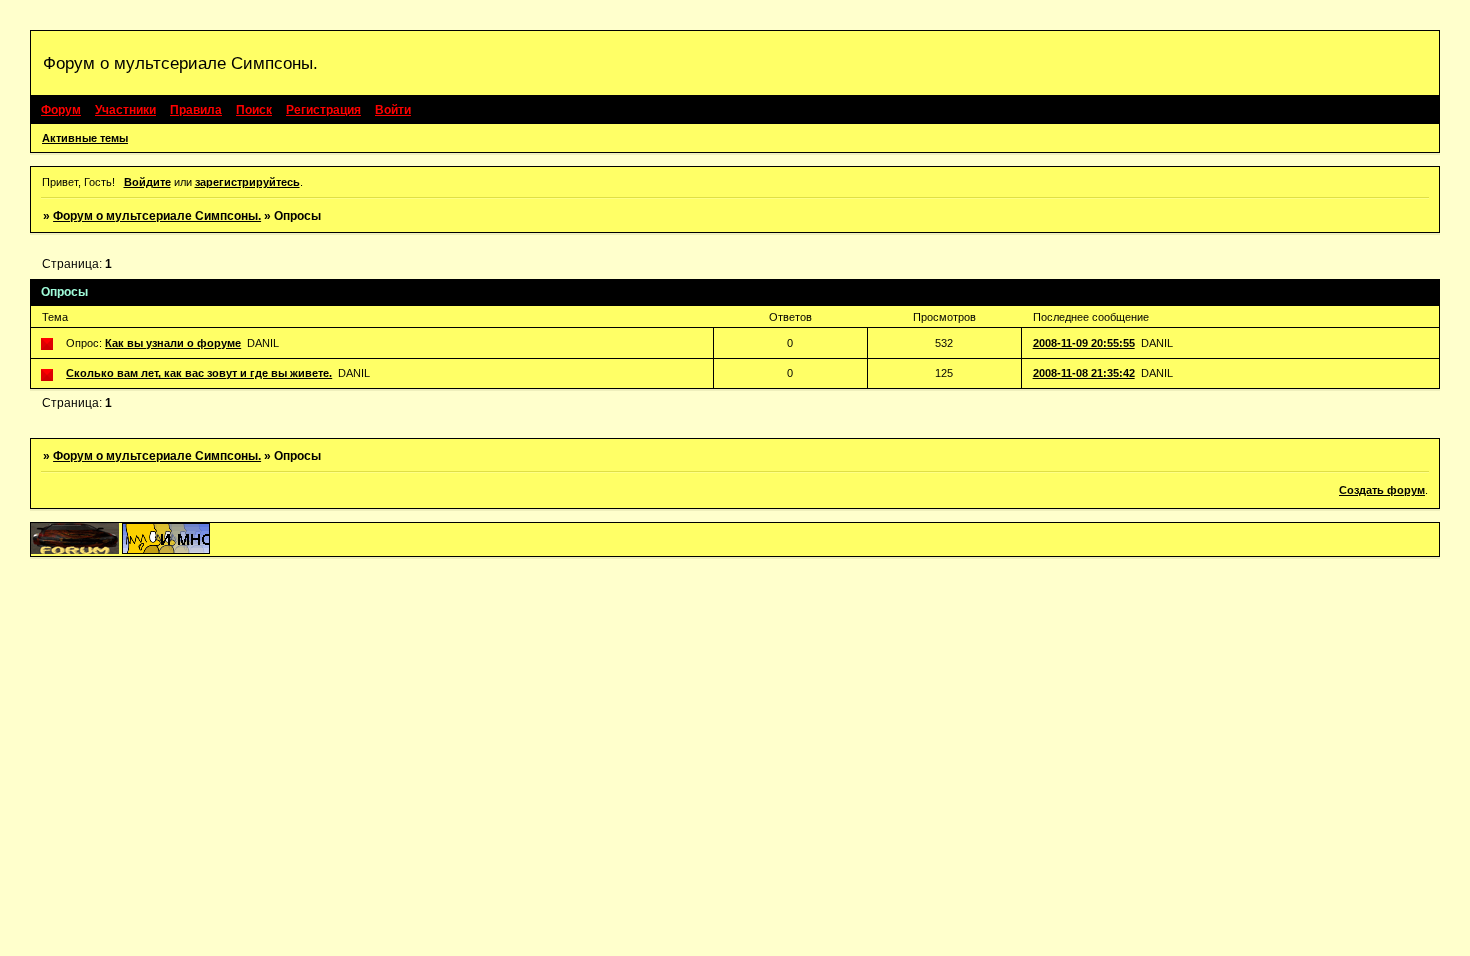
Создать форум (1382, 490)
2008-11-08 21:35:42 (1084, 373)
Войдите (147, 182)
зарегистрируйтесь (247, 182)
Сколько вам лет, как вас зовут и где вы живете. (199, 373)
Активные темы (85, 138)
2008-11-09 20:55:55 (1084, 343)
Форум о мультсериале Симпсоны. (157, 216)
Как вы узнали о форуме (173, 343)
